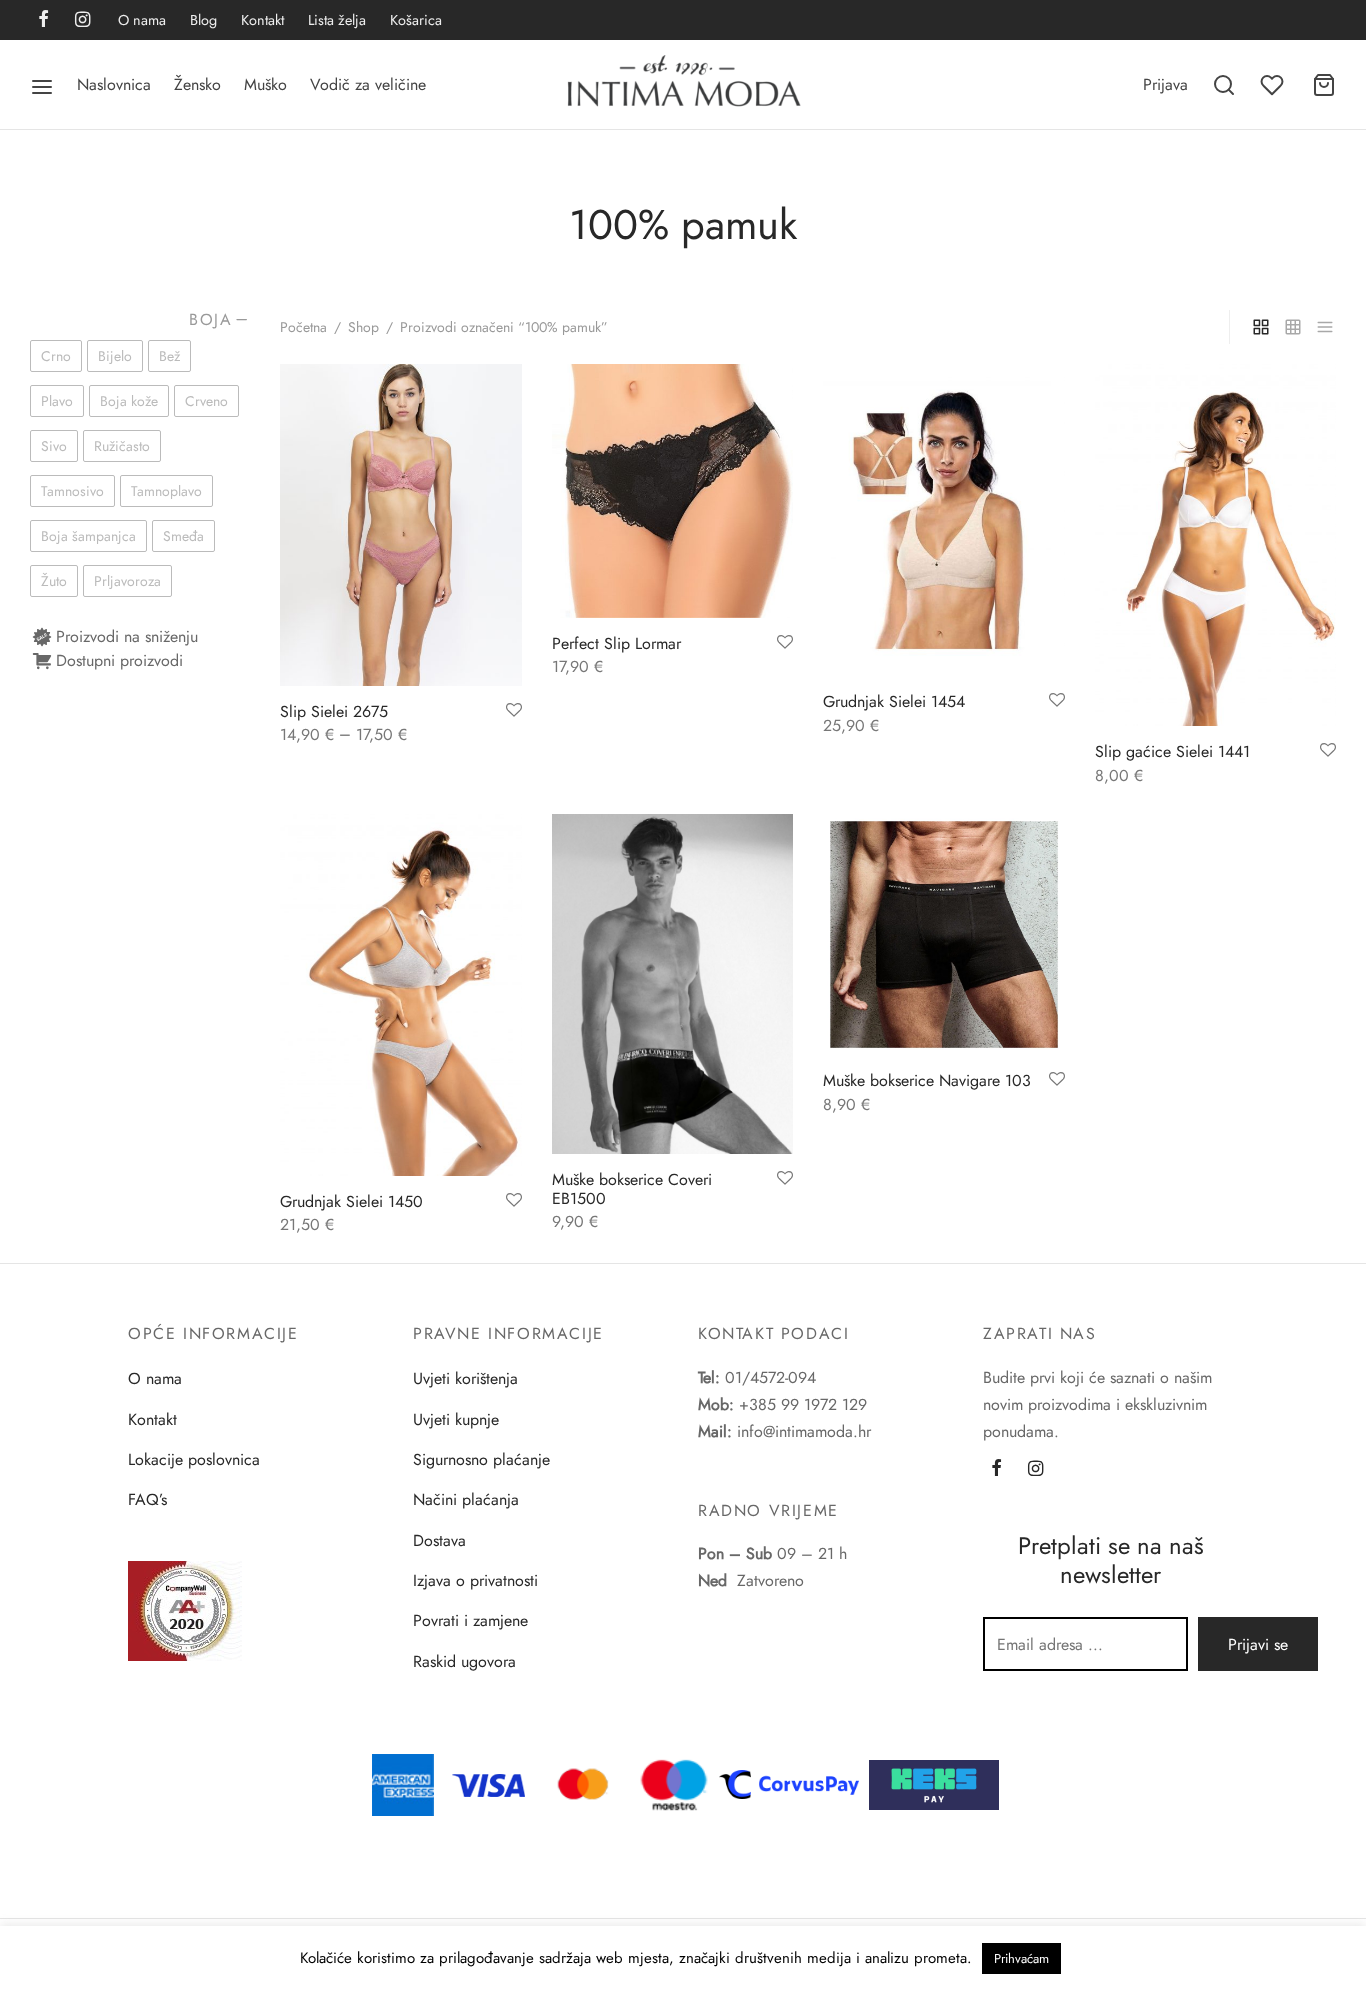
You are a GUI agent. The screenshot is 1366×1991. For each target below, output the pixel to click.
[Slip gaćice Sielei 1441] (1216, 545)
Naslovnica (114, 84)
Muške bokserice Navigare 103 (927, 1080)
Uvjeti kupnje (456, 1419)
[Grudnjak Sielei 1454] (944, 520)
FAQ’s (147, 1499)
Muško (265, 84)
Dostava (439, 1540)
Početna (303, 327)
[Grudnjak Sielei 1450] (401, 995)
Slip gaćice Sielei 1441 (1172, 751)
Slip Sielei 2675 (334, 711)
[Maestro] (674, 1783)
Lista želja (337, 20)
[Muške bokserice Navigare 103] (944, 935)
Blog (203, 20)
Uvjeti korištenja (465, 1378)
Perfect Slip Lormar (616, 643)
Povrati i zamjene (470, 1620)
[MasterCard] (584, 1783)
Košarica (416, 20)
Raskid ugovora (464, 1661)
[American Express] (403, 1783)
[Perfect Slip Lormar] (673, 491)
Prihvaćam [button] (1021, 1958)
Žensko (197, 84)
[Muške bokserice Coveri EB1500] (673, 984)
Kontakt (262, 20)
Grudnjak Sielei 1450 (351, 1201)
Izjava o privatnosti (475, 1580)
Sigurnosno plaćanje (481, 1459)
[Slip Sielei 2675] (401, 525)
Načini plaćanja (466, 1499)
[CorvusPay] (794, 1783)
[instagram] (82, 21)
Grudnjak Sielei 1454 (894, 701)
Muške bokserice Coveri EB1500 (632, 1189)
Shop (363, 327)
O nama (142, 20)
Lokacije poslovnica (194, 1459)
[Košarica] (1324, 85)
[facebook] (43, 21)
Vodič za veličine (368, 84)
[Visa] (489, 1783)
